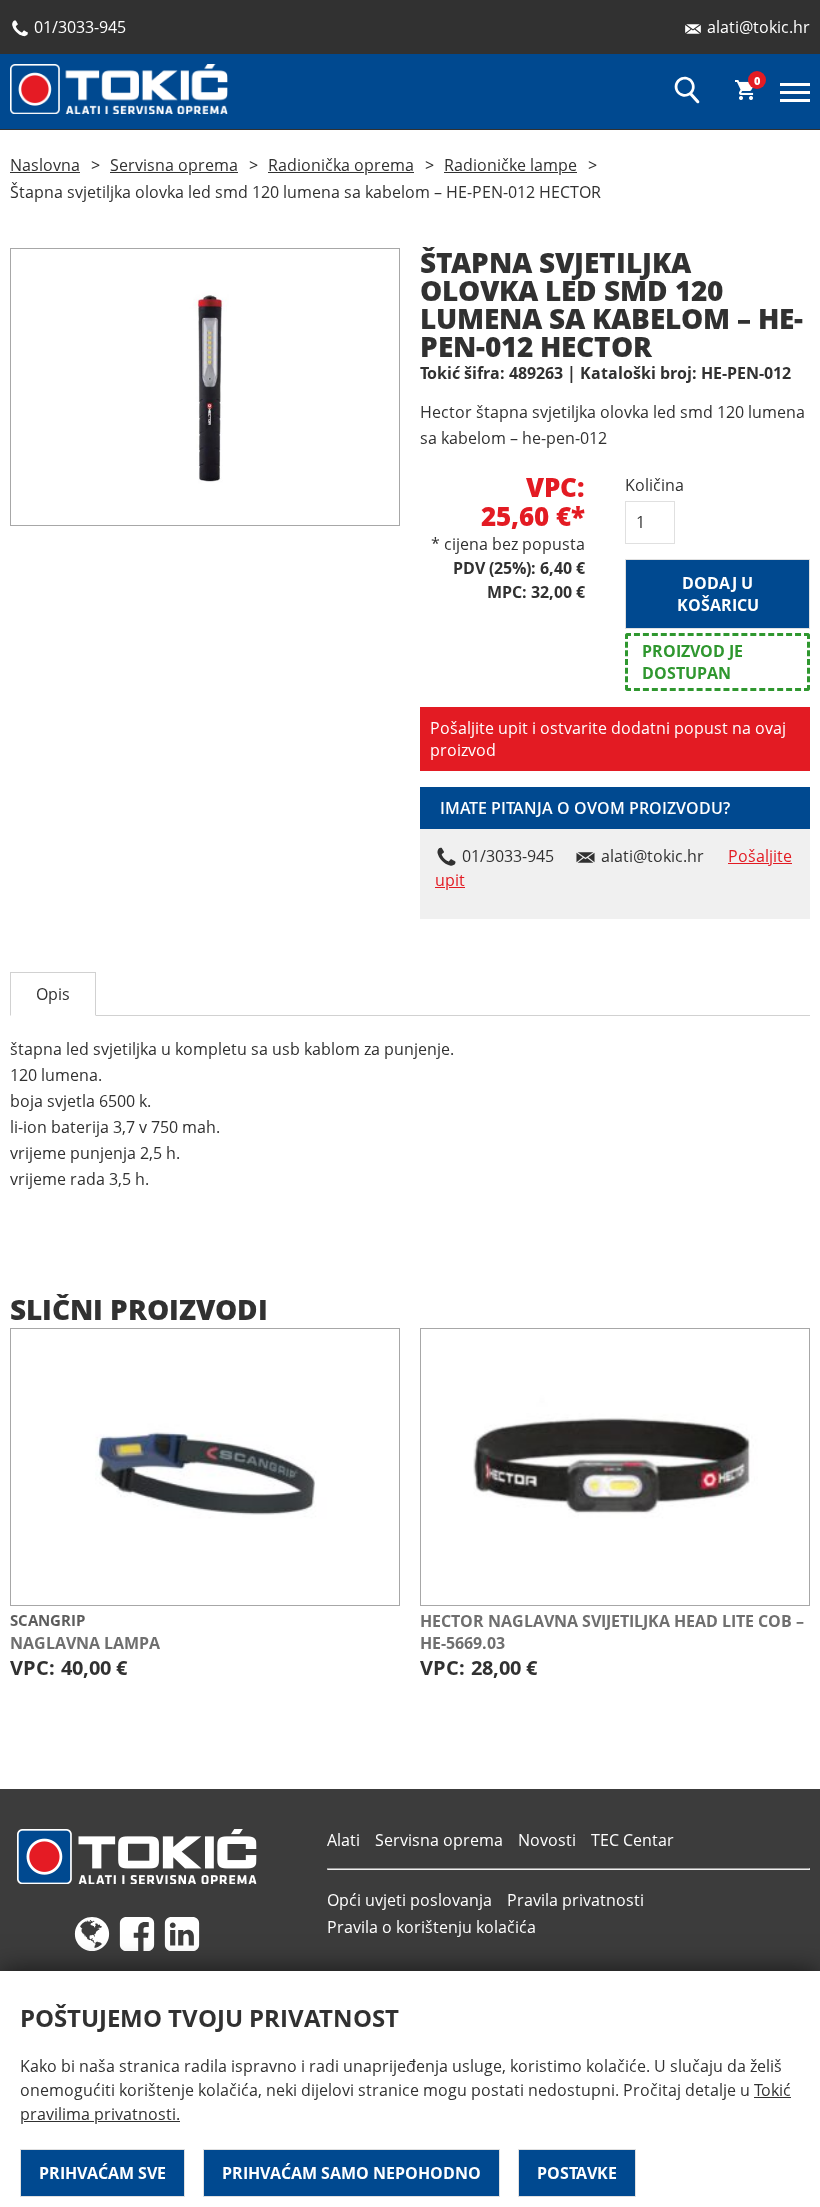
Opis (53, 994)
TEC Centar (632, 1840)
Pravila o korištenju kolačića (431, 1927)
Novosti (547, 1840)
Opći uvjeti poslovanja (409, 1900)
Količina (650, 485)
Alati (343, 1840)
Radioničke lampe (510, 165)
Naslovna (45, 165)
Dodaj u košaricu (718, 594)
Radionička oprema (341, 165)
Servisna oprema (174, 165)
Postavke (577, 2173)
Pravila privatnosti (575, 1900)
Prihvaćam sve (102, 2173)
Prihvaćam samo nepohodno (351, 2173)
